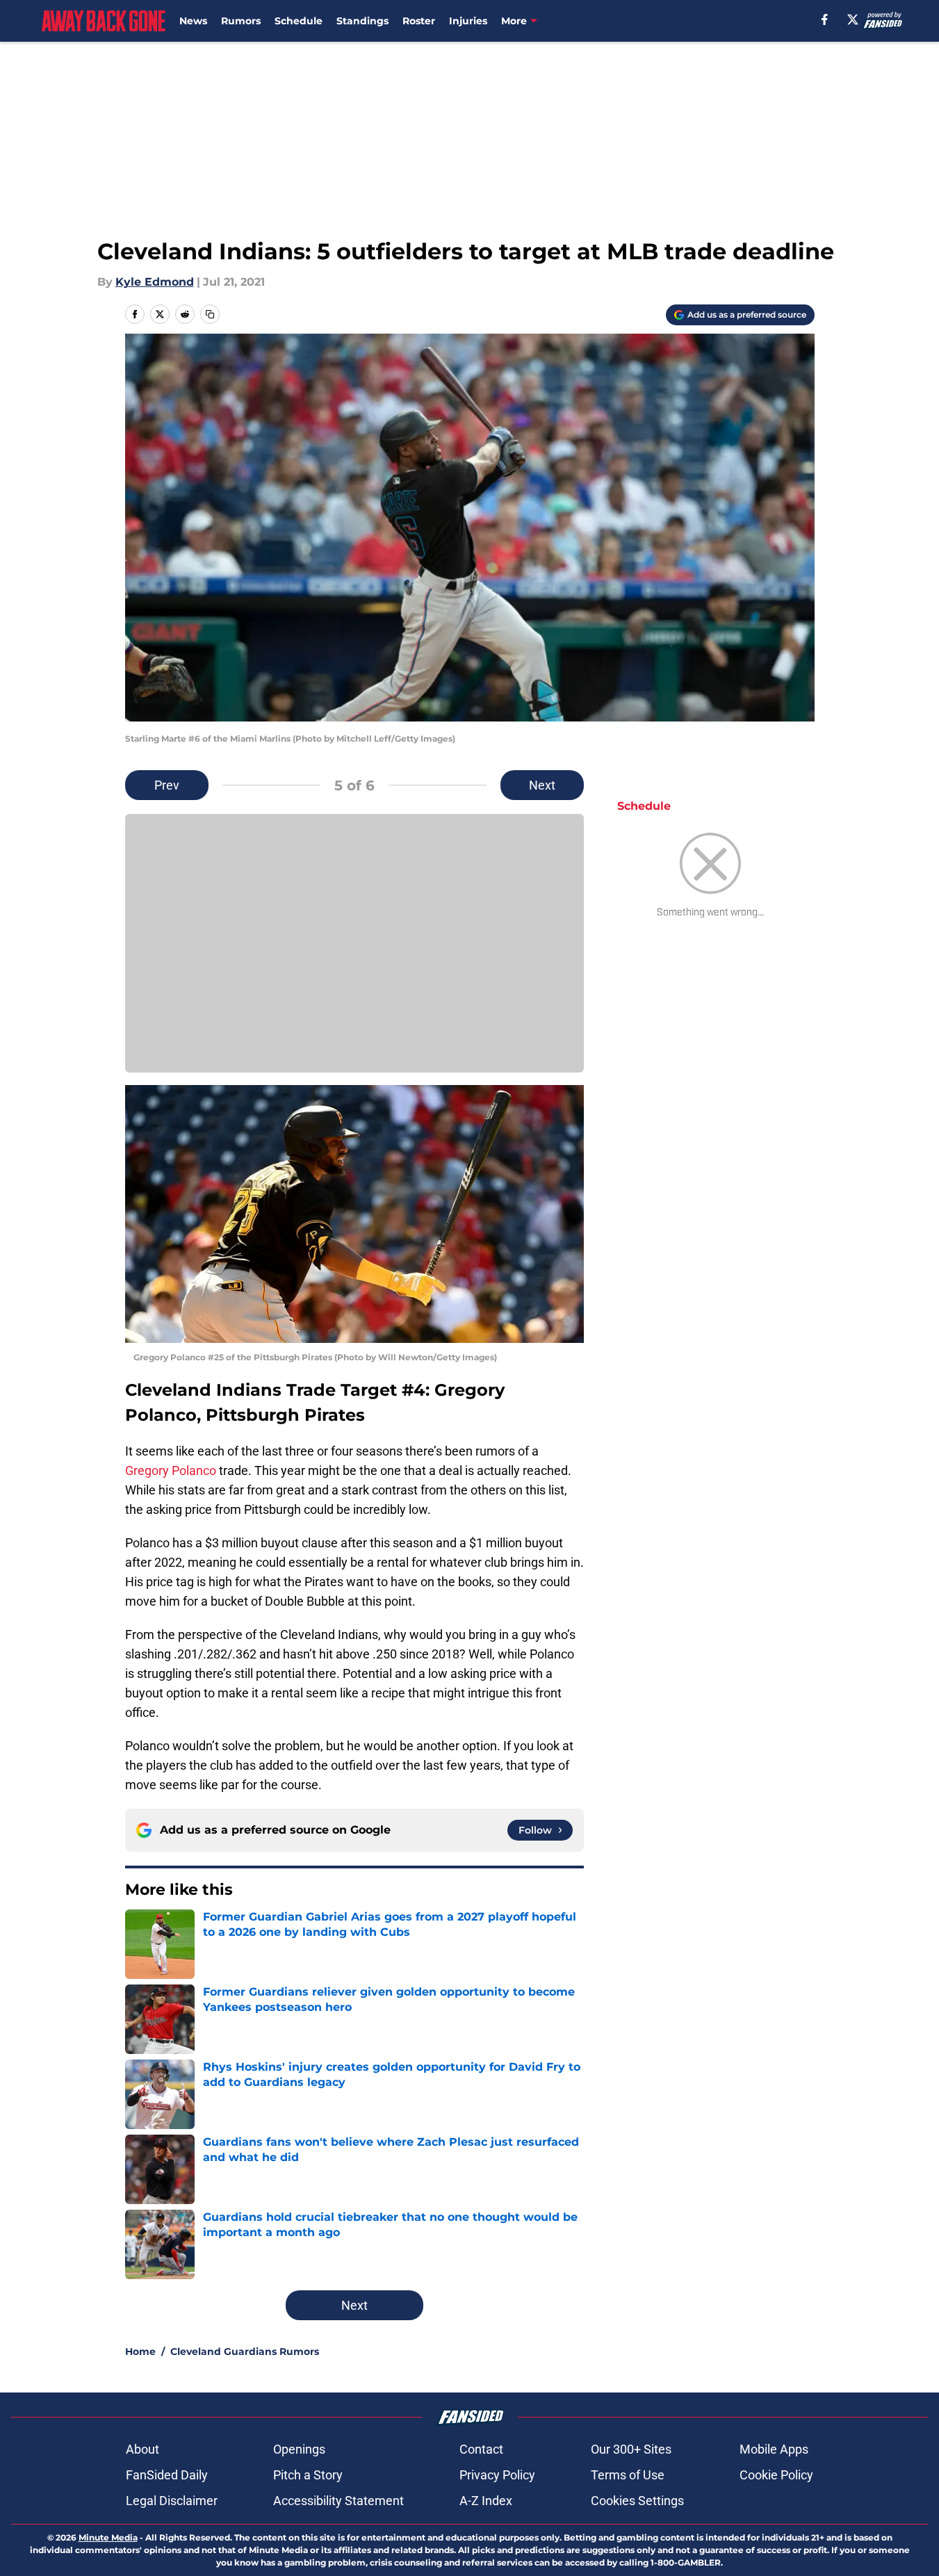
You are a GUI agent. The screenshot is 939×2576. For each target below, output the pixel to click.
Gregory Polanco (171, 1470)
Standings (362, 21)
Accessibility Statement (338, 2501)
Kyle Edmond (155, 282)
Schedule (299, 21)
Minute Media (108, 2537)
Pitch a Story (308, 2475)
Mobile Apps (774, 2449)
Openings (299, 2449)
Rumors (241, 21)
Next (542, 785)
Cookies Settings (637, 2501)
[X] (853, 19)
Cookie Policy (776, 2475)
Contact (481, 2449)
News (193, 21)
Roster (419, 21)
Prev (167, 785)
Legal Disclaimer (172, 2501)
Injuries (468, 21)
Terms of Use (628, 2475)
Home (140, 2351)
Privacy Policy (497, 2475)
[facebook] (825, 19)
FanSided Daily (167, 2475)
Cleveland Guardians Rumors (245, 2351)
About (142, 2449)
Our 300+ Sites (631, 2449)
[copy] (210, 314)
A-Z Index (486, 2501)
